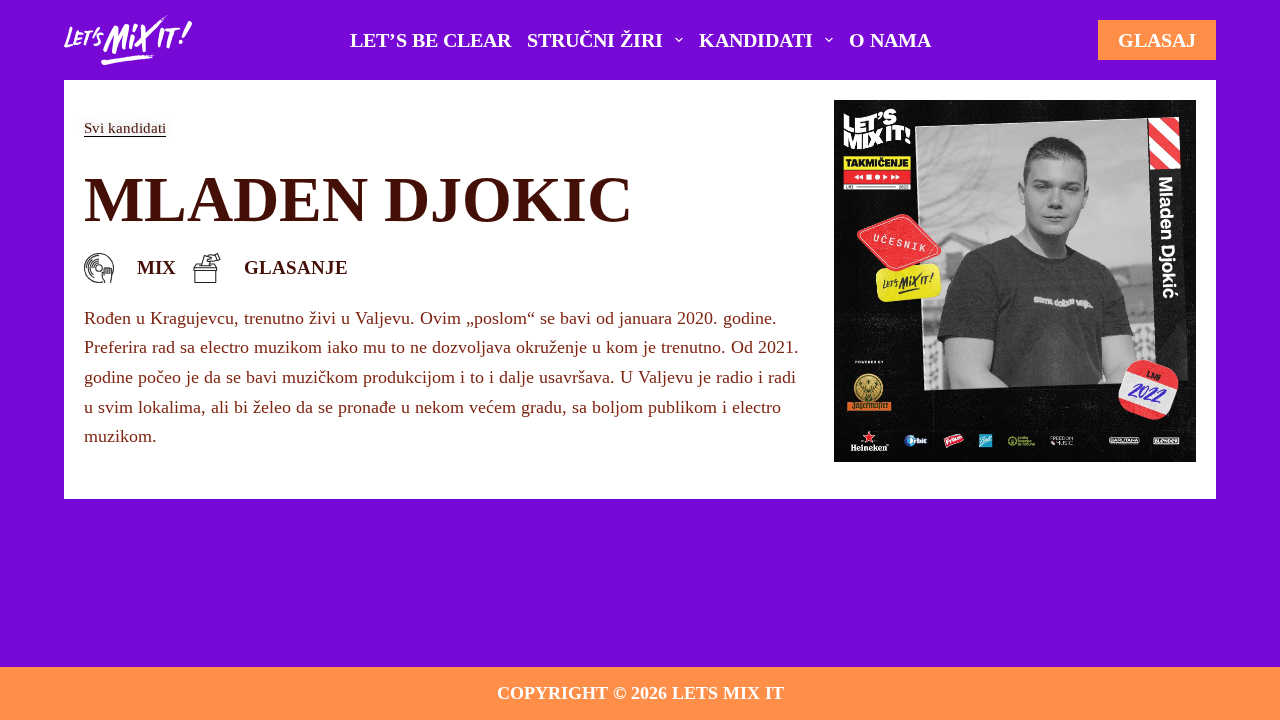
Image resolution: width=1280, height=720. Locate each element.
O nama (890, 40)
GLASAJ (1157, 40)
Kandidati (756, 40)
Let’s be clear (430, 40)
